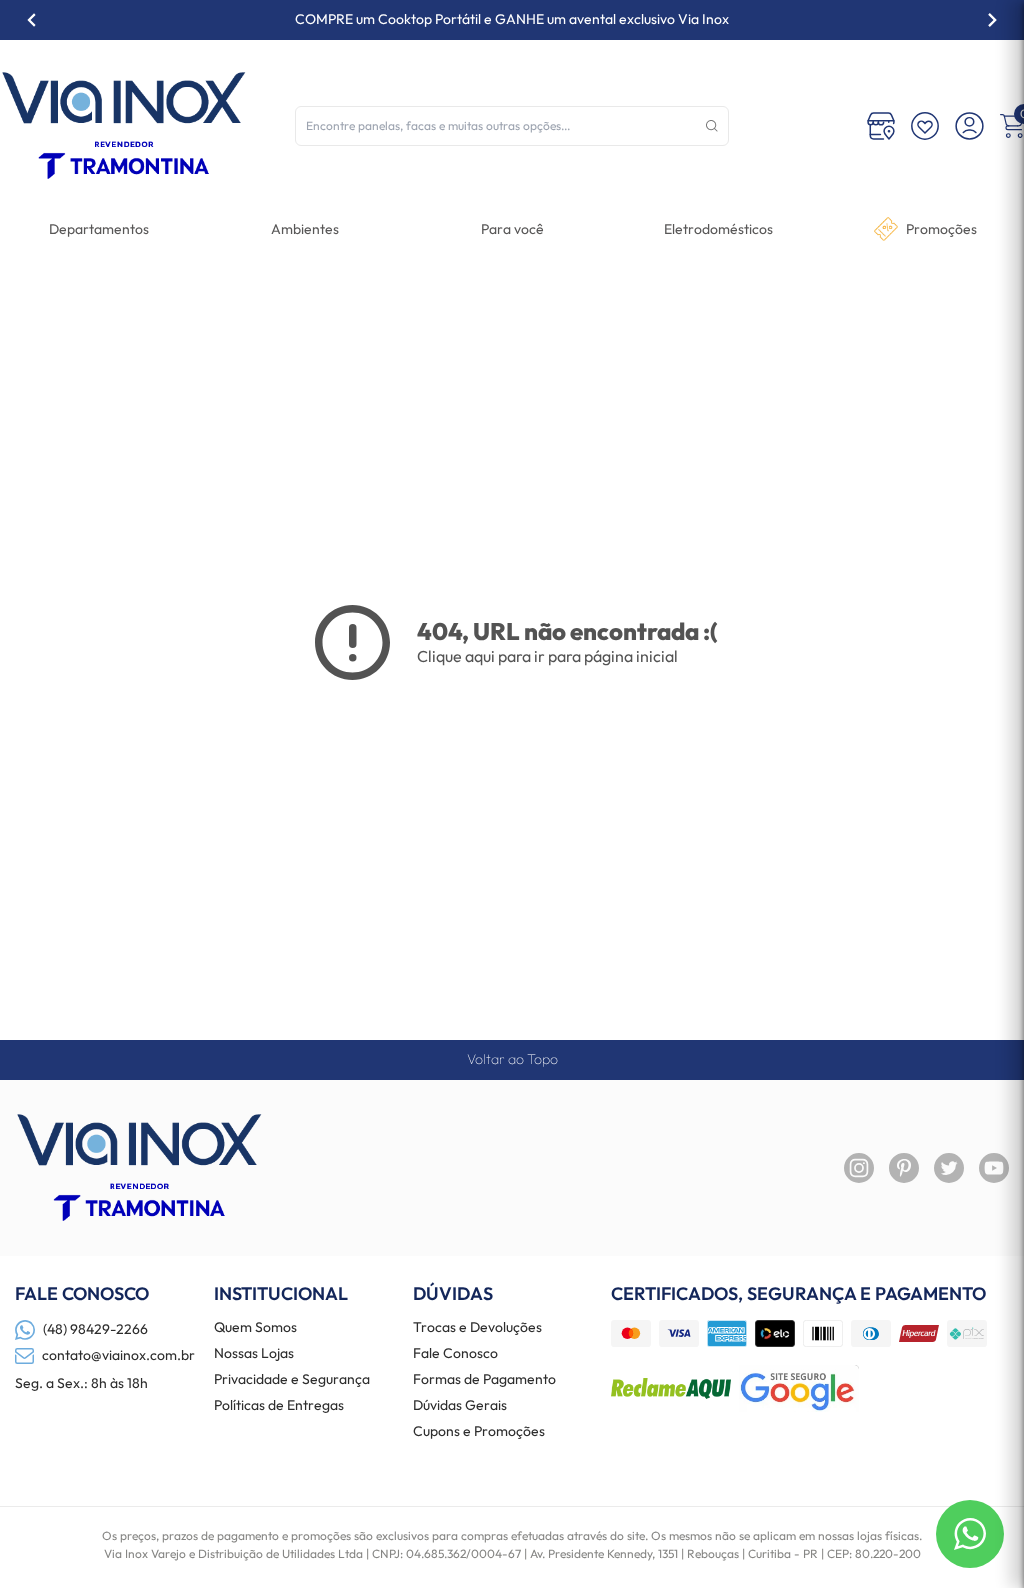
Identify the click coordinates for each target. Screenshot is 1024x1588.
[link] (719, 229)
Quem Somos (255, 1328)
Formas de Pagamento (484, 1380)
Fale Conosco (455, 1354)
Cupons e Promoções (479, 1432)
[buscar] (712, 126)
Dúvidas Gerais (460, 1406)
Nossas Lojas (254, 1354)
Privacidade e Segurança (292, 1380)
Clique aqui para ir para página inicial (547, 656)
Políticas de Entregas (279, 1406)
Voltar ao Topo (512, 1059)
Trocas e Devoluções (477, 1328)
